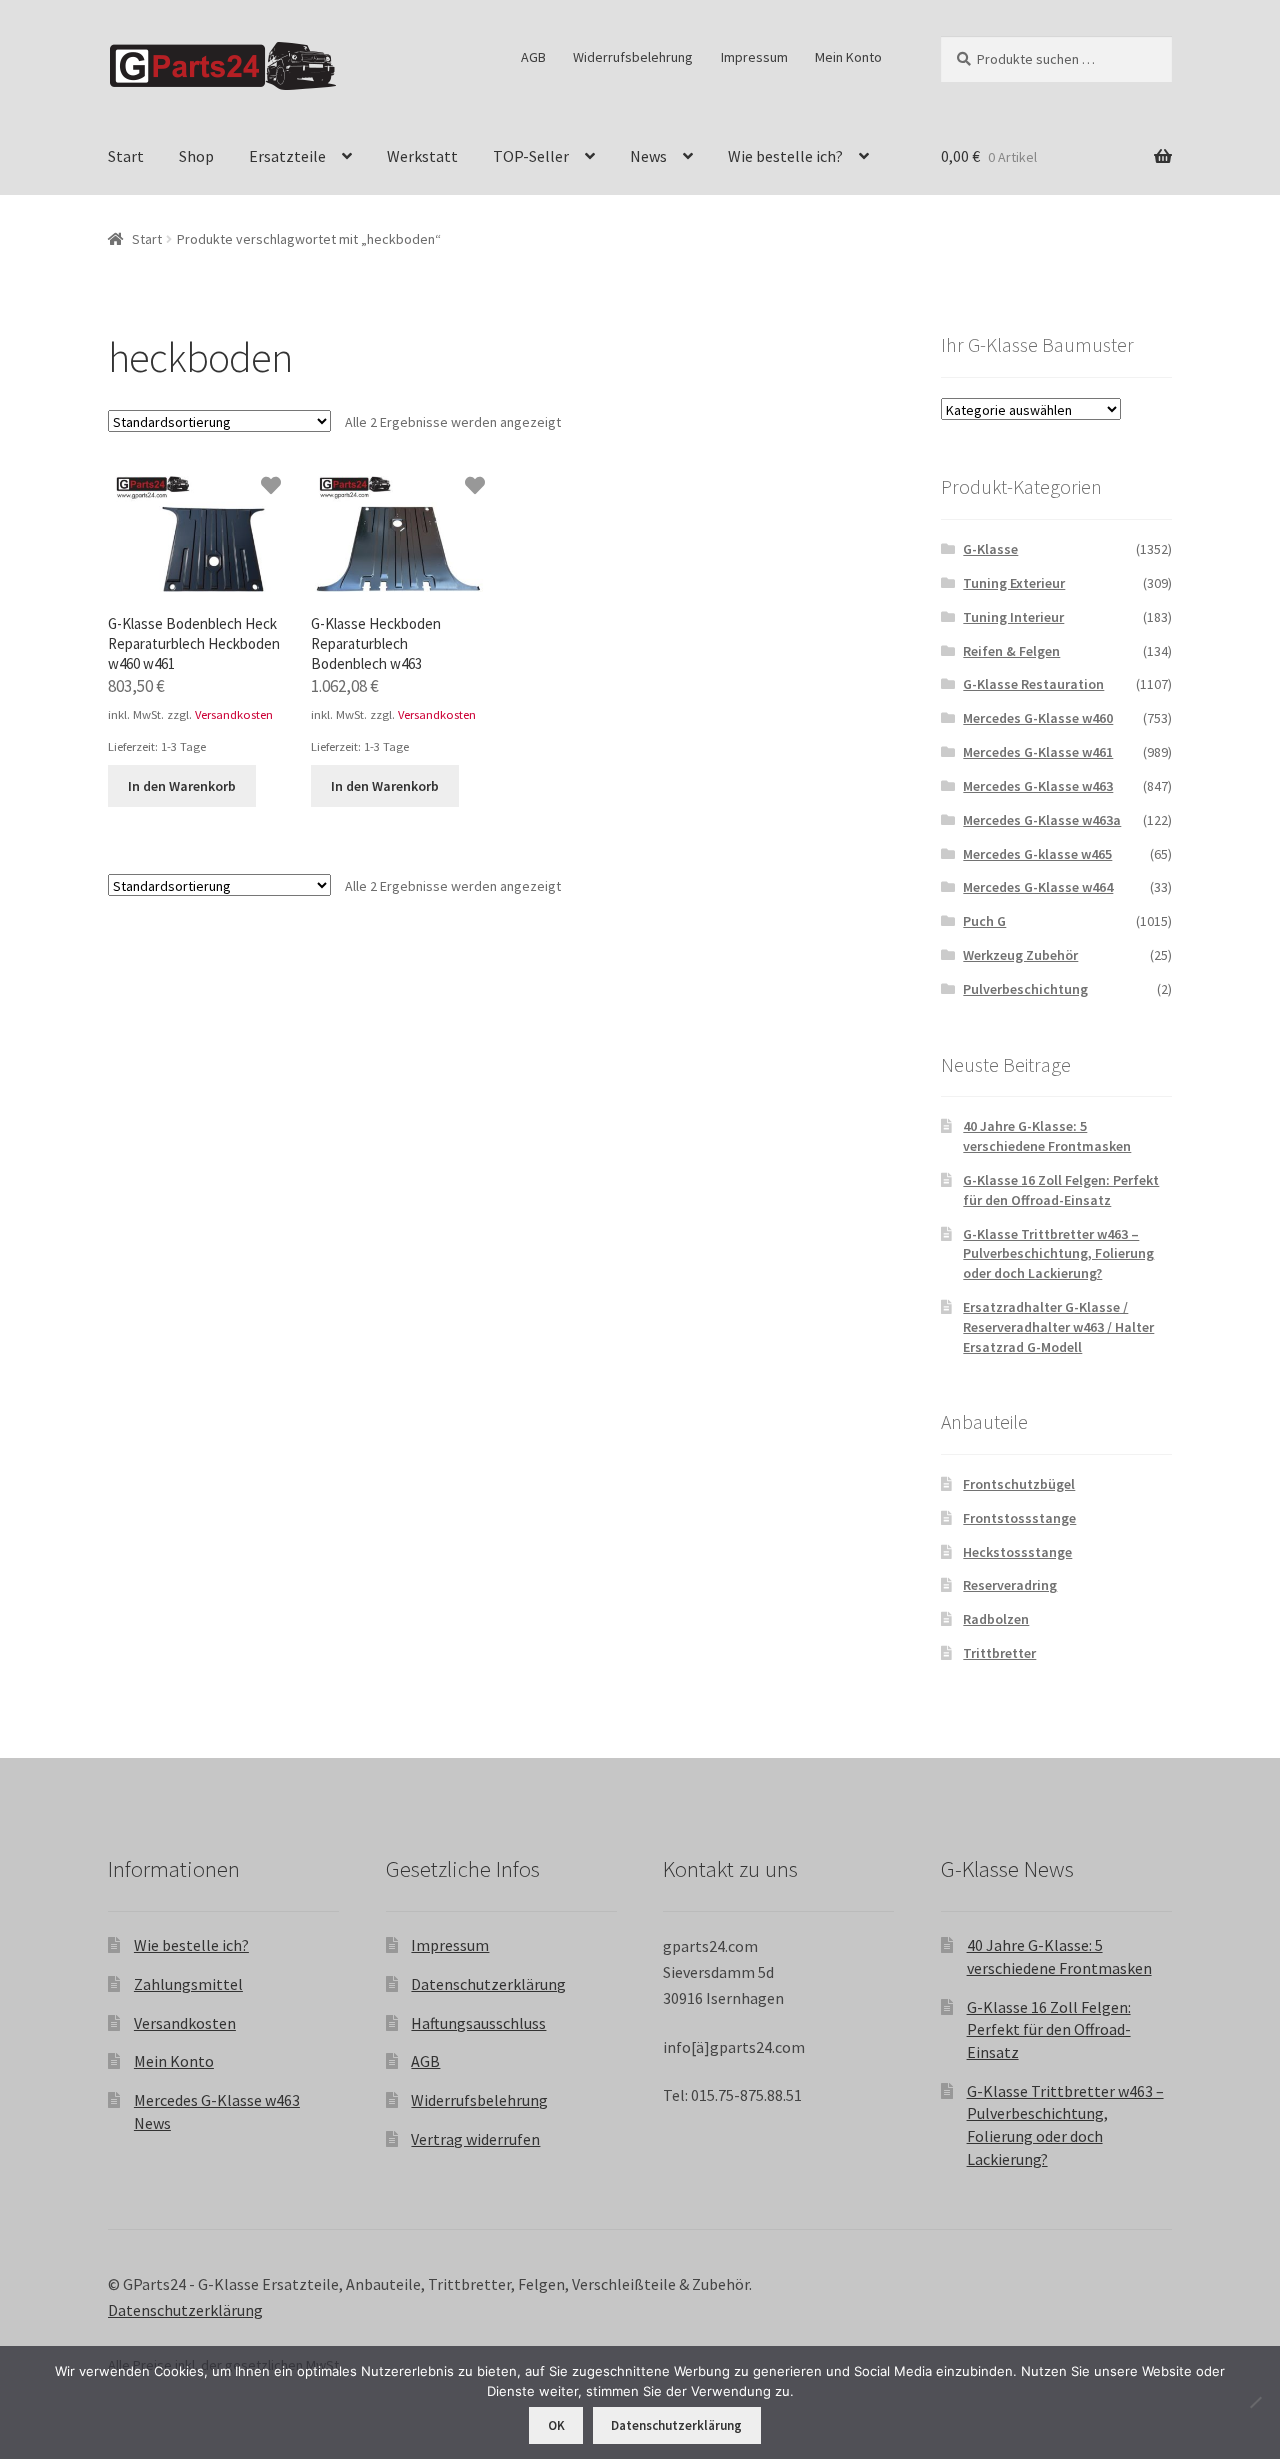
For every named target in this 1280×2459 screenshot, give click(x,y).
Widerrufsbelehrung (633, 57)
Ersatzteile (287, 156)
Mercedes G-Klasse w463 (1038, 786)
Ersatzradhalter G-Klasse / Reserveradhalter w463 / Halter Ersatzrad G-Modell (1058, 1327)
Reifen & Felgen (1011, 651)
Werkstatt (422, 156)
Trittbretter (999, 1653)
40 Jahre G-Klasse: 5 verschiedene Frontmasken (1047, 1136)
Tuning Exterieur (1014, 583)
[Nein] (1255, 2402)
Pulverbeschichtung (1025, 989)
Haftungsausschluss (478, 2023)
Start (126, 156)
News (648, 156)
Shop (196, 156)
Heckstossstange (1017, 1552)
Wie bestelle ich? (785, 156)
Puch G (984, 921)
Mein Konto (848, 57)
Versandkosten (234, 714)
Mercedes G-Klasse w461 (1038, 752)
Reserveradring (1010, 1585)
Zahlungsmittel (188, 1984)
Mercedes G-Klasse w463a (1042, 820)
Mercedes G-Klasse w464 (1038, 887)
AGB (533, 57)
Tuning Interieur (1013, 617)
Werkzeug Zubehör (1020, 955)
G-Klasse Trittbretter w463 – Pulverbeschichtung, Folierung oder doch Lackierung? (1058, 1254)
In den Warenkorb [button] (182, 786)
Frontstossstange (1019, 1518)
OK (556, 2425)
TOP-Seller (531, 156)
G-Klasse (990, 549)
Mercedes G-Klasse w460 (1038, 718)
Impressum (754, 57)
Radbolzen (996, 1619)
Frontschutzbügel (1019, 1484)
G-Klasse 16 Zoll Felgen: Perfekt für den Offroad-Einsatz (1061, 1190)
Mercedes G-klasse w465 (1037, 854)
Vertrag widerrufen (475, 2139)
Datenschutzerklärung (488, 1984)
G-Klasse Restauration (1033, 684)
